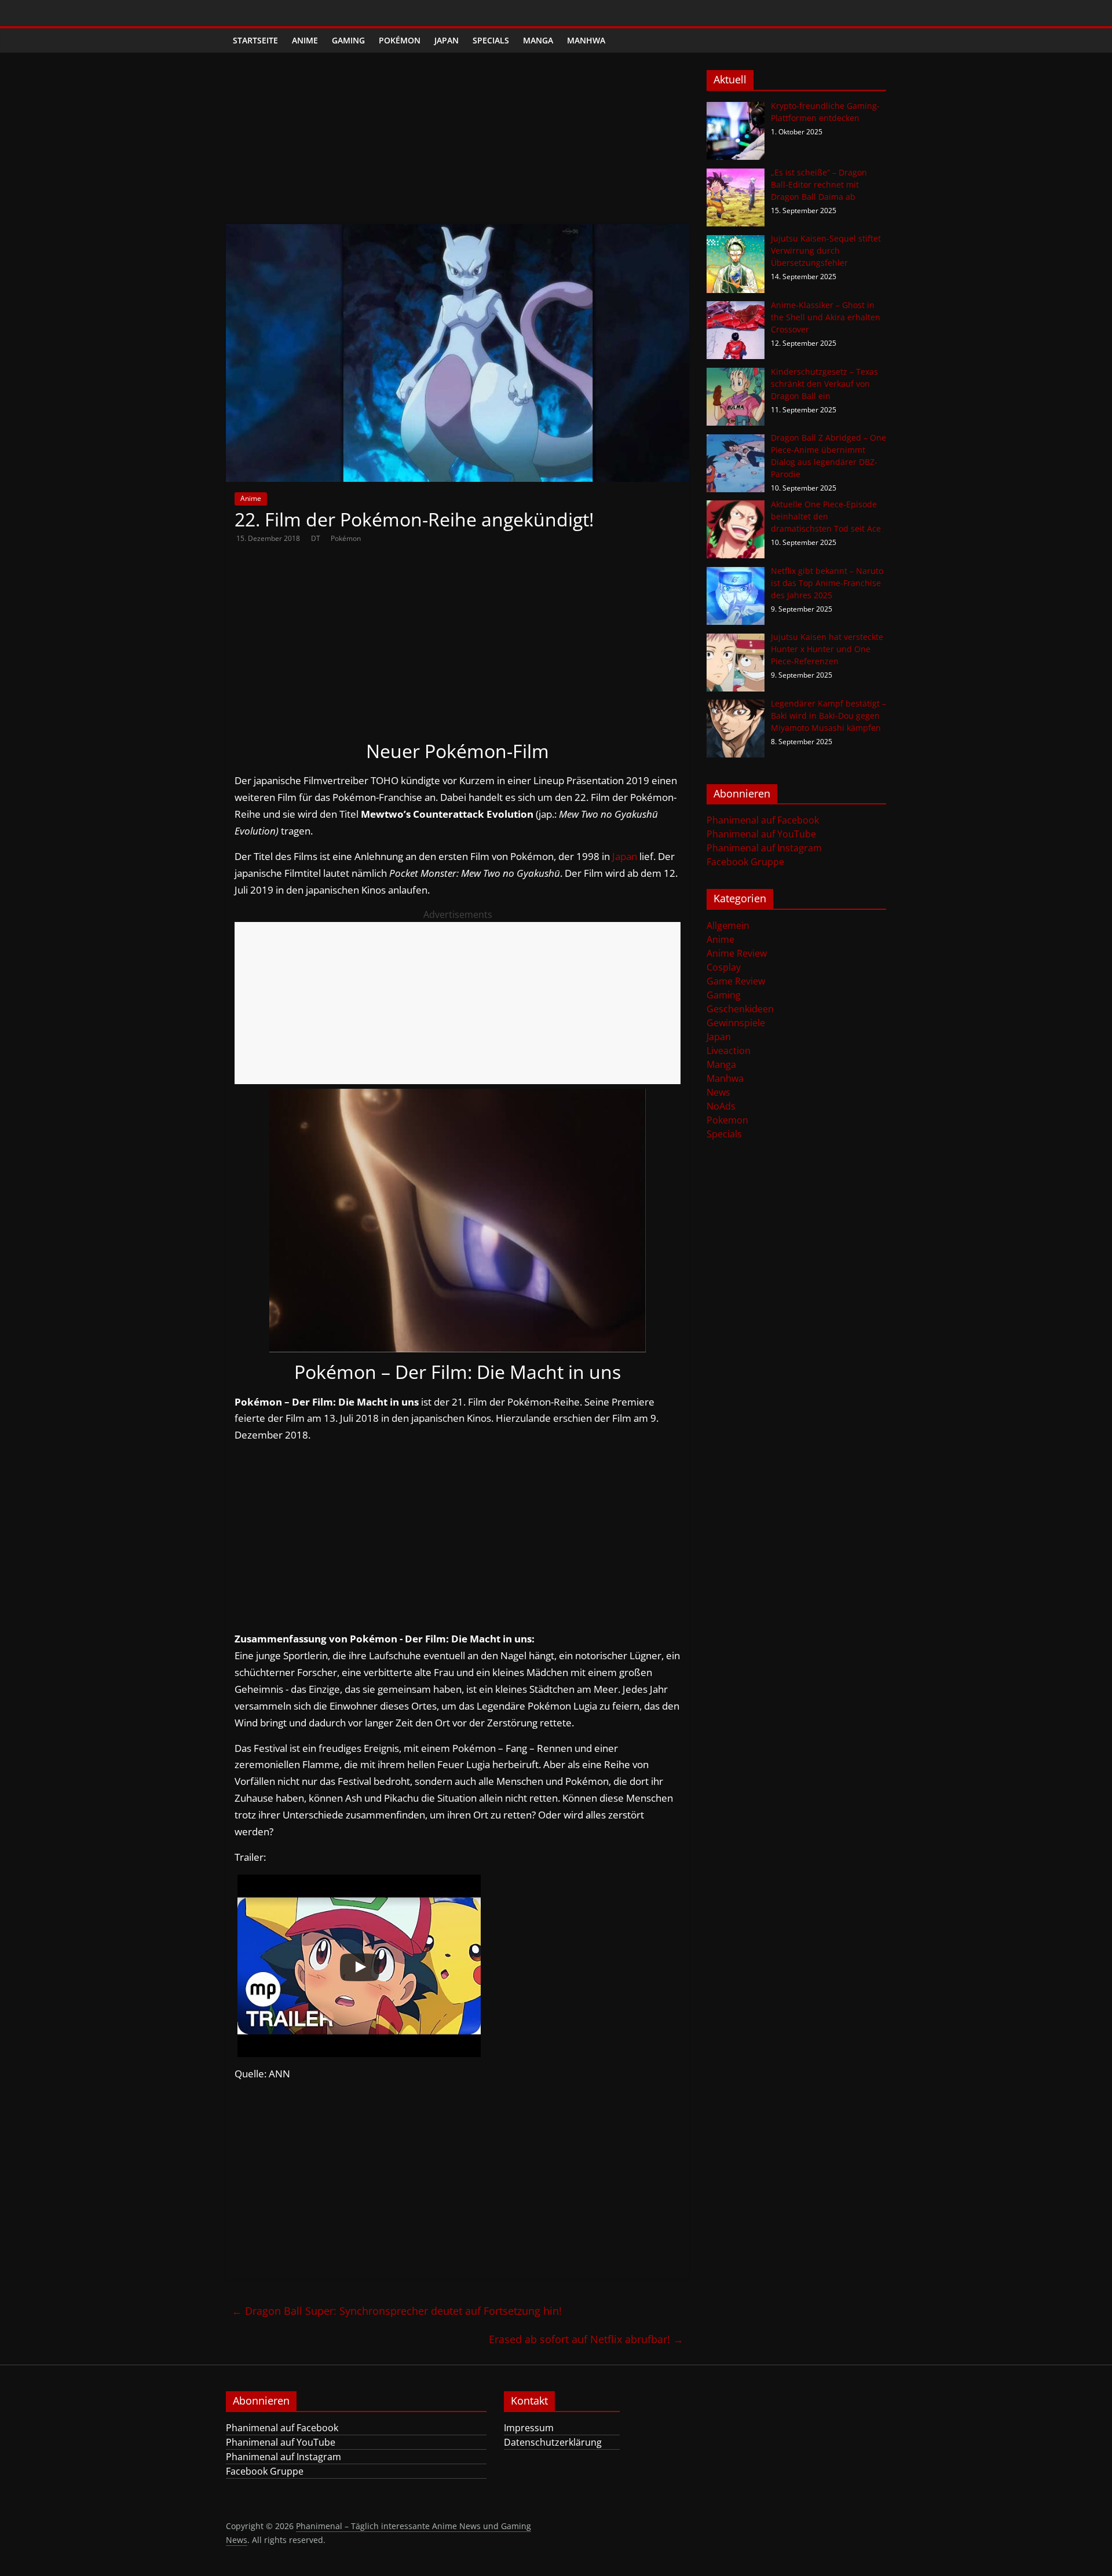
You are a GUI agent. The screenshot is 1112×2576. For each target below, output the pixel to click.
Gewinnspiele (736, 1023)
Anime (305, 40)
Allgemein (728, 925)
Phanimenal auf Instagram (764, 848)
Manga (538, 40)
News (718, 1092)
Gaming (348, 40)
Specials (491, 40)
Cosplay (724, 967)
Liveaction (729, 1051)
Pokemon (727, 1120)
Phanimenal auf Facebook (763, 820)
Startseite (255, 40)
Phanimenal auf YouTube (761, 834)
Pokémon (400, 40)
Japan (447, 40)
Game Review (736, 981)
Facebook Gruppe (745, 862)
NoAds (721, 1106)
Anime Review (737, 953)
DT (317, 538)
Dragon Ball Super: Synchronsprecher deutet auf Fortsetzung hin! (397, 2311)
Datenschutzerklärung (553, 2442)
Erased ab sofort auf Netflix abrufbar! (586, 2339)
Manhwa (586, 40)
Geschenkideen (740, 1009)
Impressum (529, 2428)
